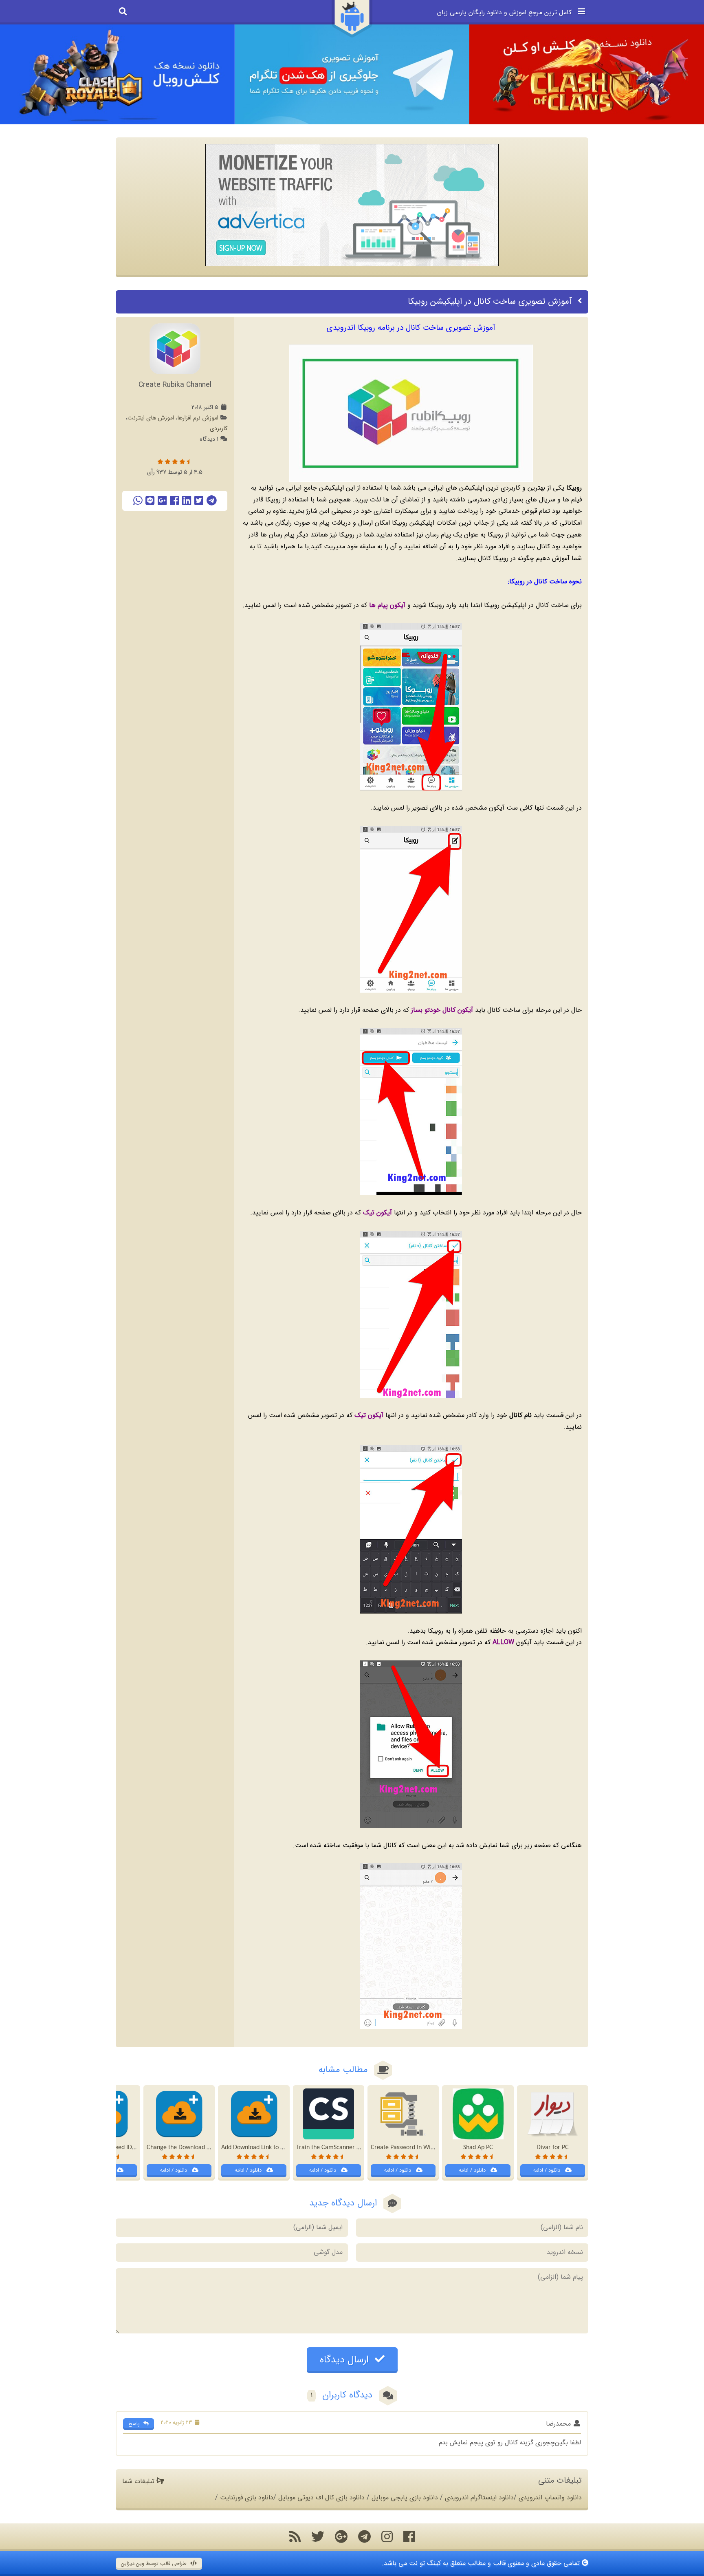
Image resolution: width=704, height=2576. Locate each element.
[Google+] (162, 501)
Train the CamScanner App (331, 2148)
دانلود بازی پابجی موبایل (405, 2498)
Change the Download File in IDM (191, 2148)
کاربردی (219, 429)
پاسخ (135, 2424)
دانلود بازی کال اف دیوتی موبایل (321, 2498)
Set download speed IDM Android (116, 2148)
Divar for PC (553, 2148)
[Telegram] (212, 501)
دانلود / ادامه (548, 2170)
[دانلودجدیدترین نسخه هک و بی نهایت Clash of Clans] (587, 74)
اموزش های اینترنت (151, 418)
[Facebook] (174, 501)
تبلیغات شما (139, 2481)
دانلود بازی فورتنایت (247, 2498)
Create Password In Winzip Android (417, 2148)
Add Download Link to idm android (267, 2148)
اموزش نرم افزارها (198, 418)
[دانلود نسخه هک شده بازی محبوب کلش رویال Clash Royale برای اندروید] (117, 74)
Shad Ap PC (478, 2148)
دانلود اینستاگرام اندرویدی (479, 2498)
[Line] (150, 501)
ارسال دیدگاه (346, 2360)
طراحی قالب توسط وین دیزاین (155, 2564)
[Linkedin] (187, 501)
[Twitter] (199, 501)
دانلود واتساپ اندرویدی (550, 2498)
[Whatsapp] (138, 501)
